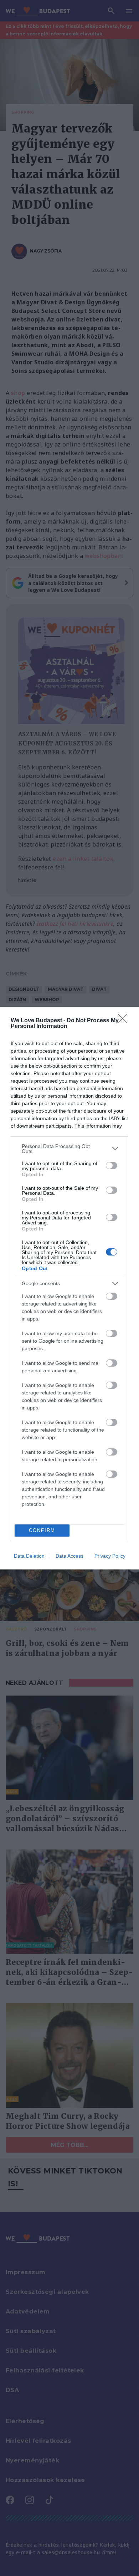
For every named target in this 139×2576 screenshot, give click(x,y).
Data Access (69, 1556)
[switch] (112, 1165)
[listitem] (69, 1149)
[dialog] (69, 1288)
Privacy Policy (110, 1556)
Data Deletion (29, 1556)
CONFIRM (42, 1530)
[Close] (125, 1021)
